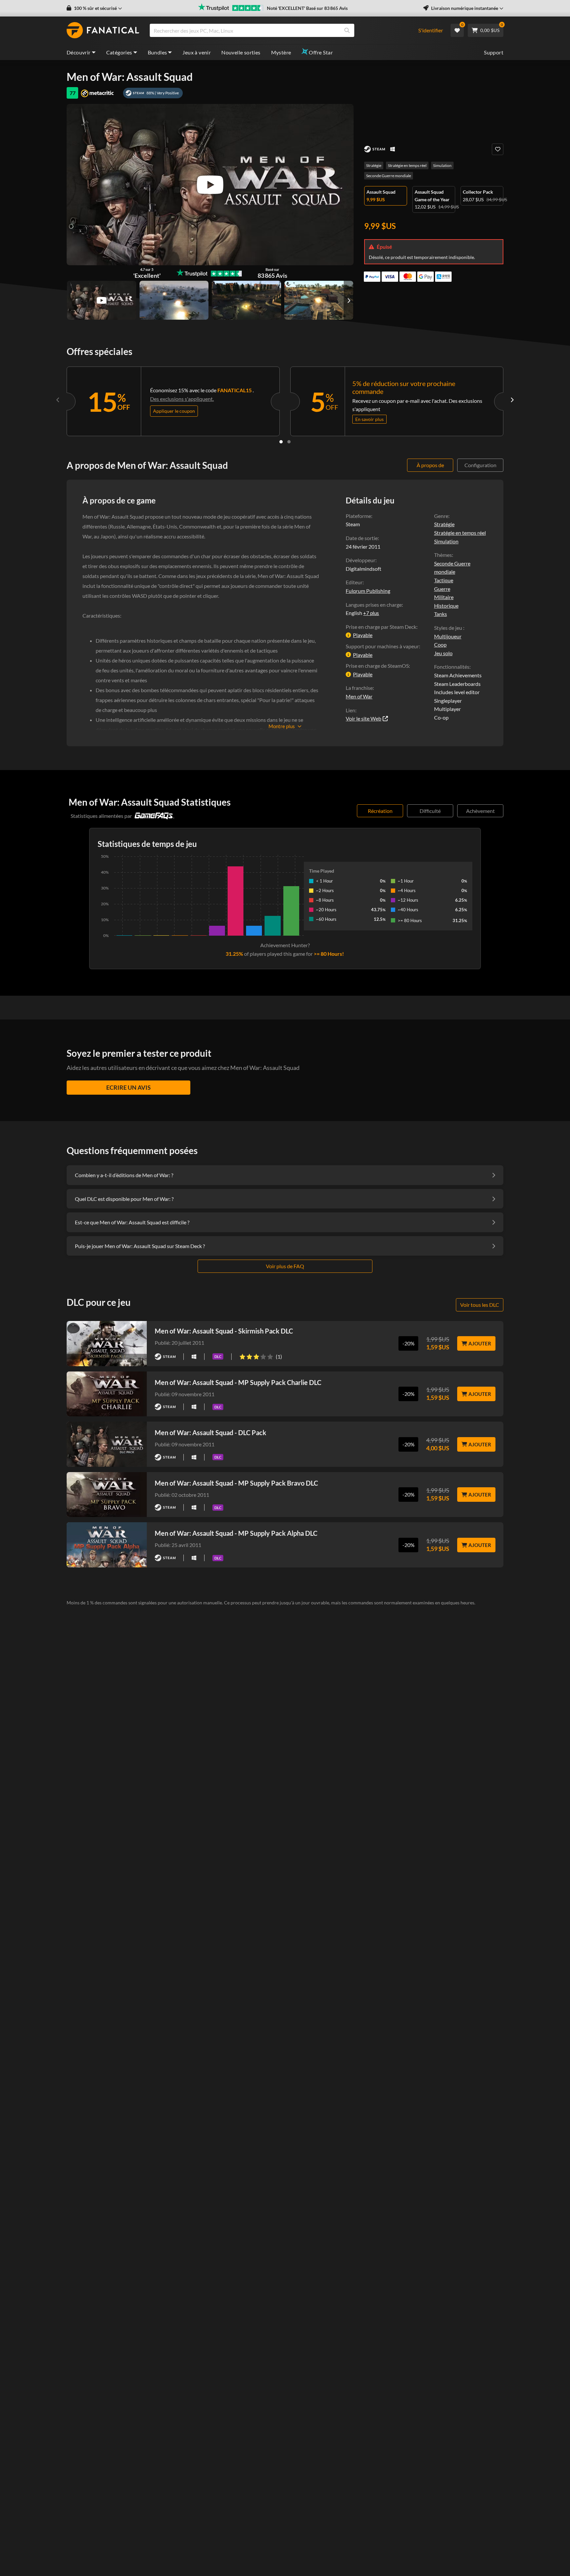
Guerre (442, 589)
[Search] (347, 30)
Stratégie (374, 165)
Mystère (281, 52)
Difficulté (430, 811)
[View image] (102, 300)
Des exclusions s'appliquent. (182, 399)
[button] (94, 8)
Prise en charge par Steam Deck (381, 627)
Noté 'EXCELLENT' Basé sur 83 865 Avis (307, 8)
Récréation (380, 811)
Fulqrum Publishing (368, 591)
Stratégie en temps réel (407, 165)
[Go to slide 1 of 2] (281, 442)
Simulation (442, 165)
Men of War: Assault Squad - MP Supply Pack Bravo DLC (236, 1483)
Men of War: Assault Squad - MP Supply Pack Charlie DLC (238, 1382)
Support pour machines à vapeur (382, 646)
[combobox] (280, 30)
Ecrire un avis (128, 1087)
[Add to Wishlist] (498, 149)
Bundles (158, 52)
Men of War (359, 696)
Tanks (441, 614)
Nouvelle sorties (241, 52)
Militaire (444, 597)
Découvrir (79, 52)
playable (363, 635)
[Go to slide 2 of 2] (289, 442)
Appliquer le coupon (174, 411)
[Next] (512, 400)
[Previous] (58, 400)
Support (494, 52)
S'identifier (431, 30)
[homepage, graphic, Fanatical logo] (103, 30)
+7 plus (371, 613)
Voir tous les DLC (480, 1305)
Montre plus (282, 726)
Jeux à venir (197, 52)
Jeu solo (443, 653)
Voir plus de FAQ (285, 1266)
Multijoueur (448, 636)
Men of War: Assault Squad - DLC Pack (210, 1433)
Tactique (444, 580)
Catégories (119, 52)
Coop (440, 644)
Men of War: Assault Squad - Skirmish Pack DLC (224, 1331)
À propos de (430, 465)
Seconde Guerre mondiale (389, 176)
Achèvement (480, 811)
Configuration (480, 465)
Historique (446, 606)
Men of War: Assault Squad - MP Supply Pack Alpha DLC (236, 1533)
